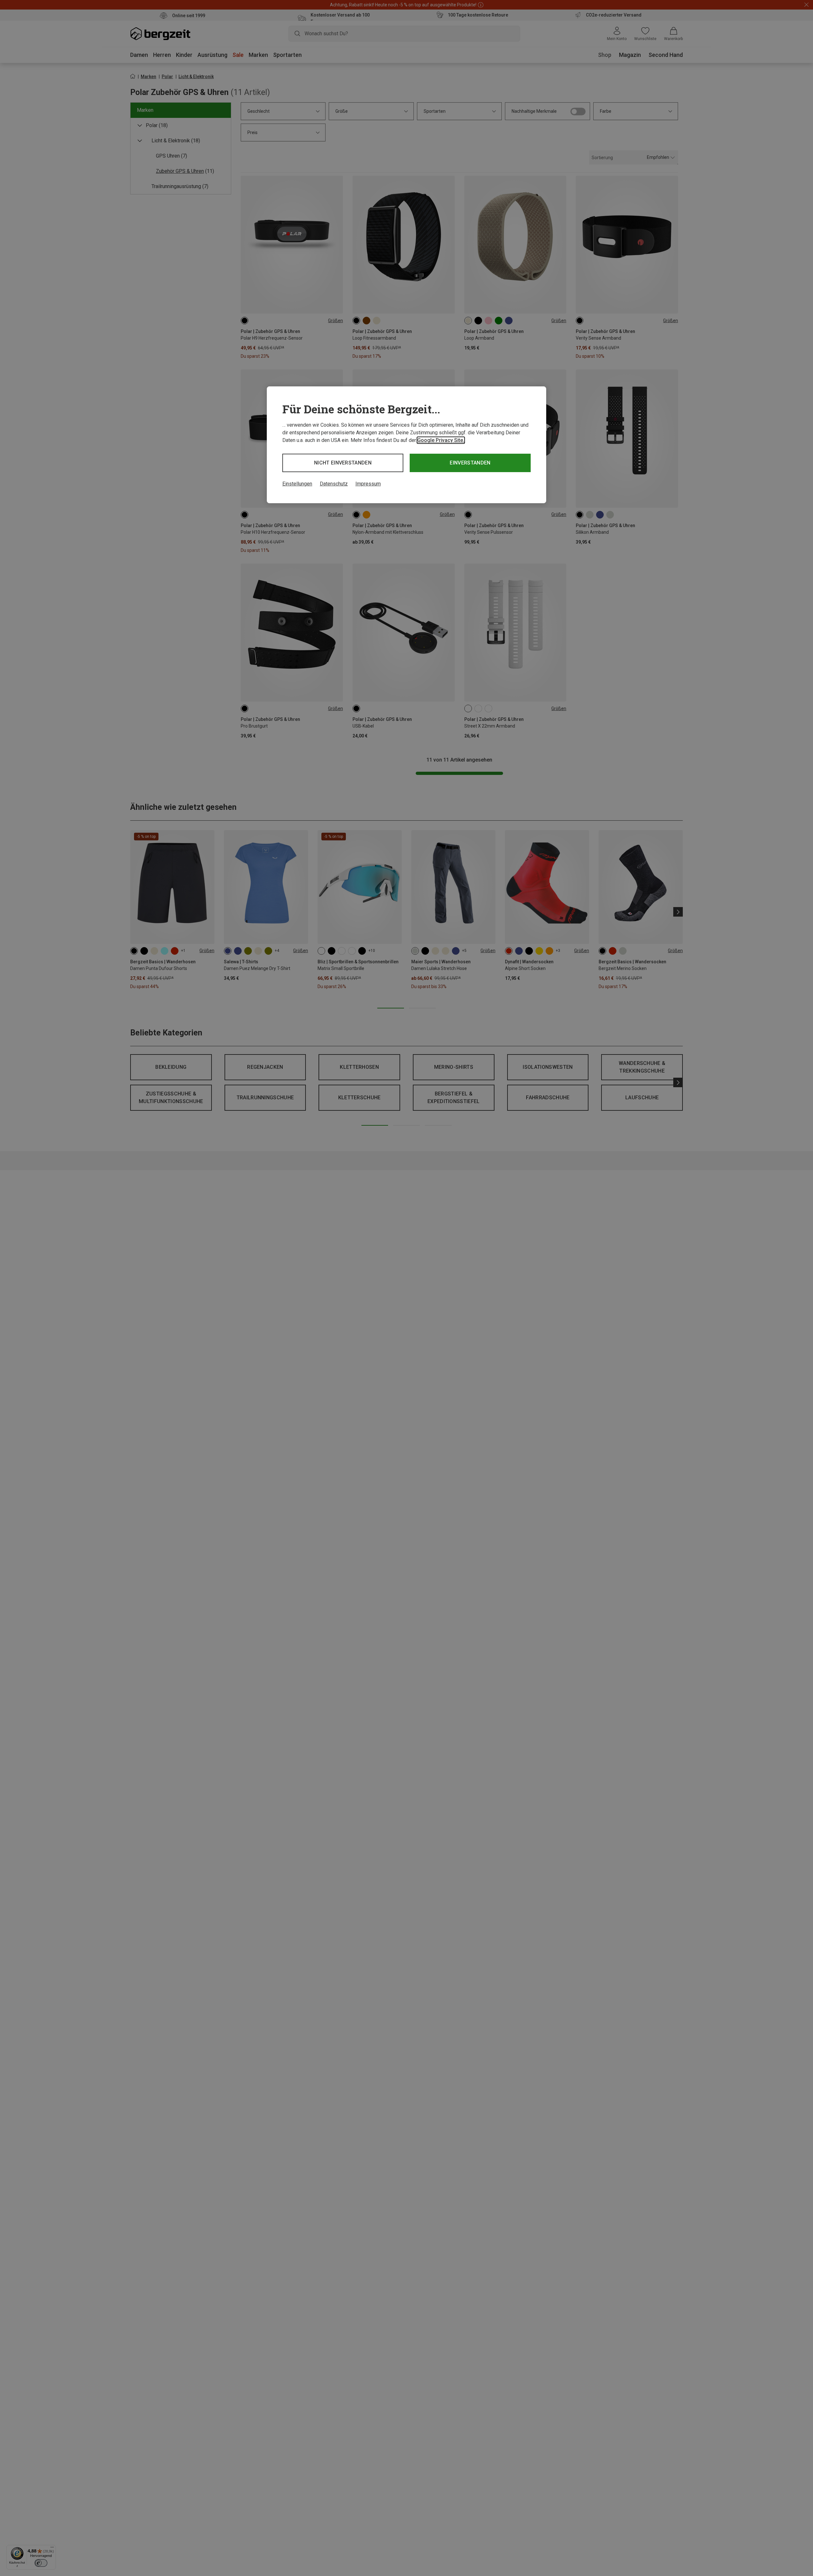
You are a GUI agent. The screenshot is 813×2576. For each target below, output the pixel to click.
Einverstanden (470, 463)
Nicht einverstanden (343, 463)
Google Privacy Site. (441, 440)
